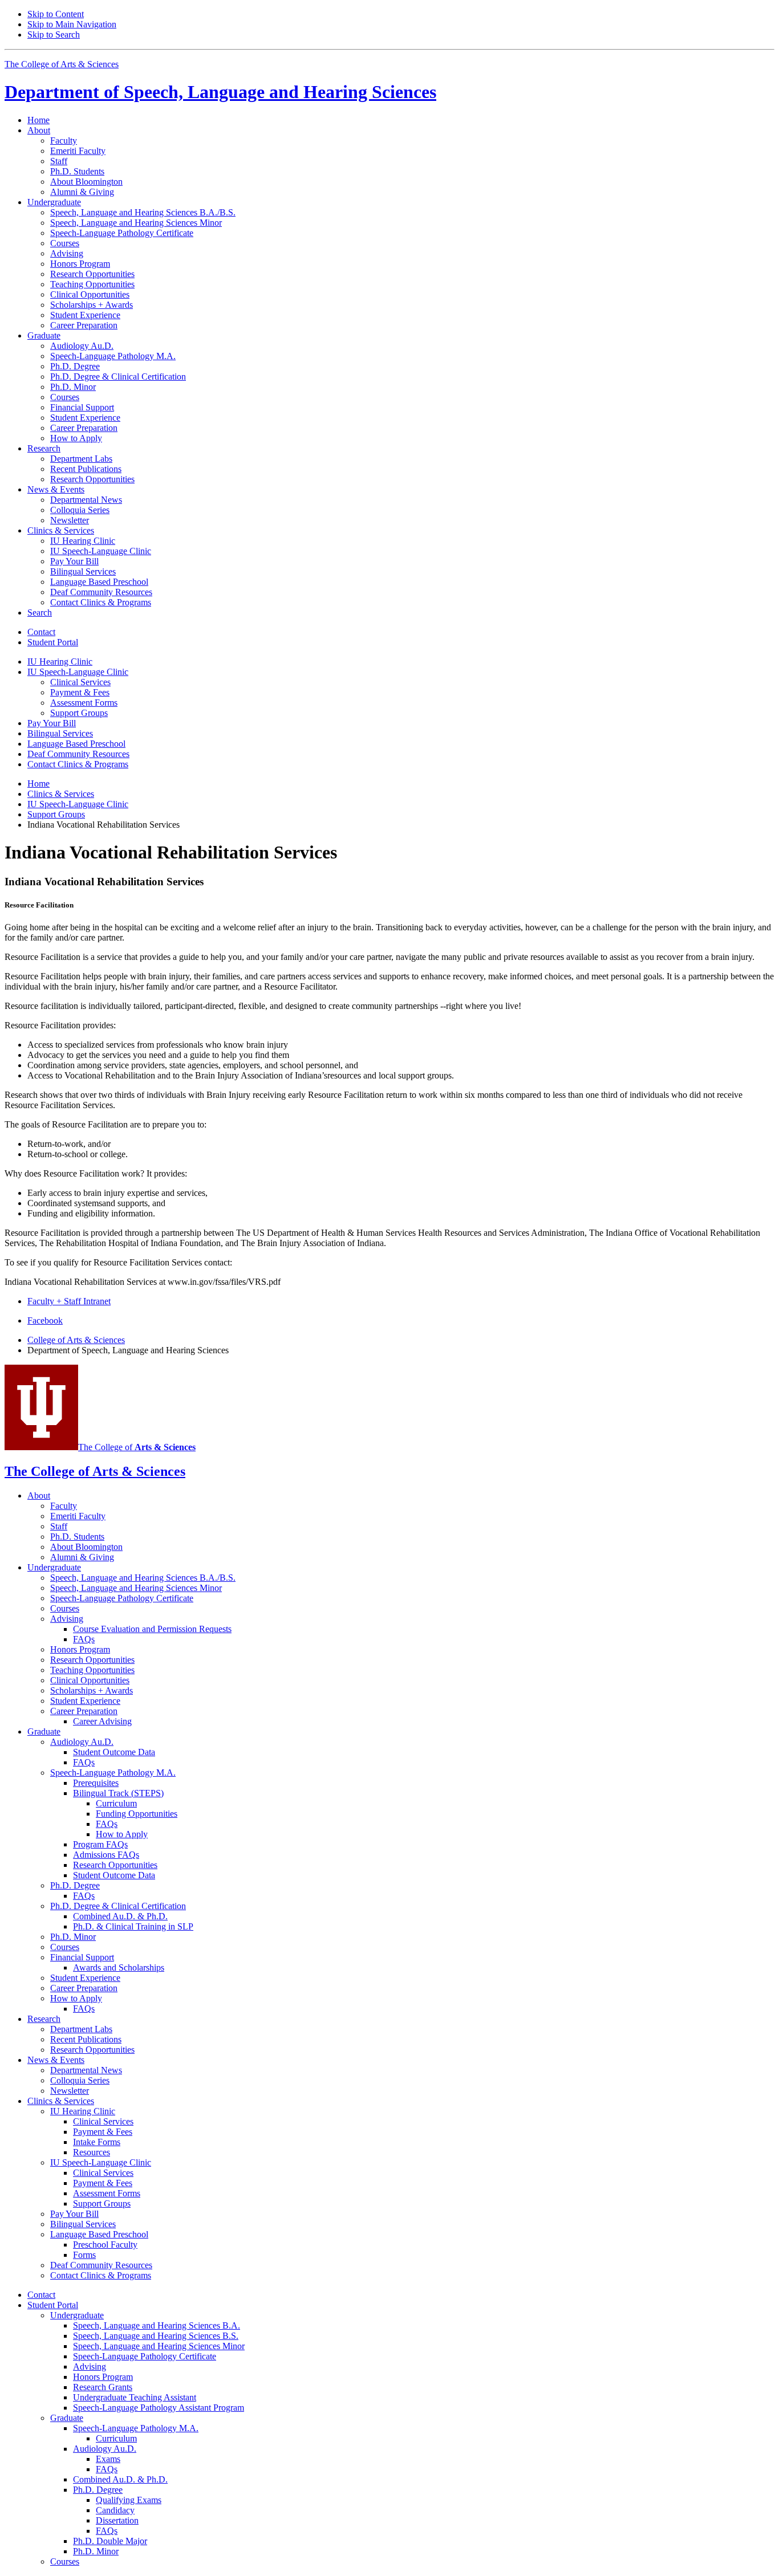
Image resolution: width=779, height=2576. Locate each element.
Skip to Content (56, 14)
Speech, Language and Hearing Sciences (220, 92)
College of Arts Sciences (76, 1340)
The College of (137, 1447)
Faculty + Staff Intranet (69, 1301)
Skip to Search (54, 34)
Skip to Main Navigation (72, 24)
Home (38, 120)
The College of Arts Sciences (62, 64)
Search (40, 613)
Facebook (45, 1320)
